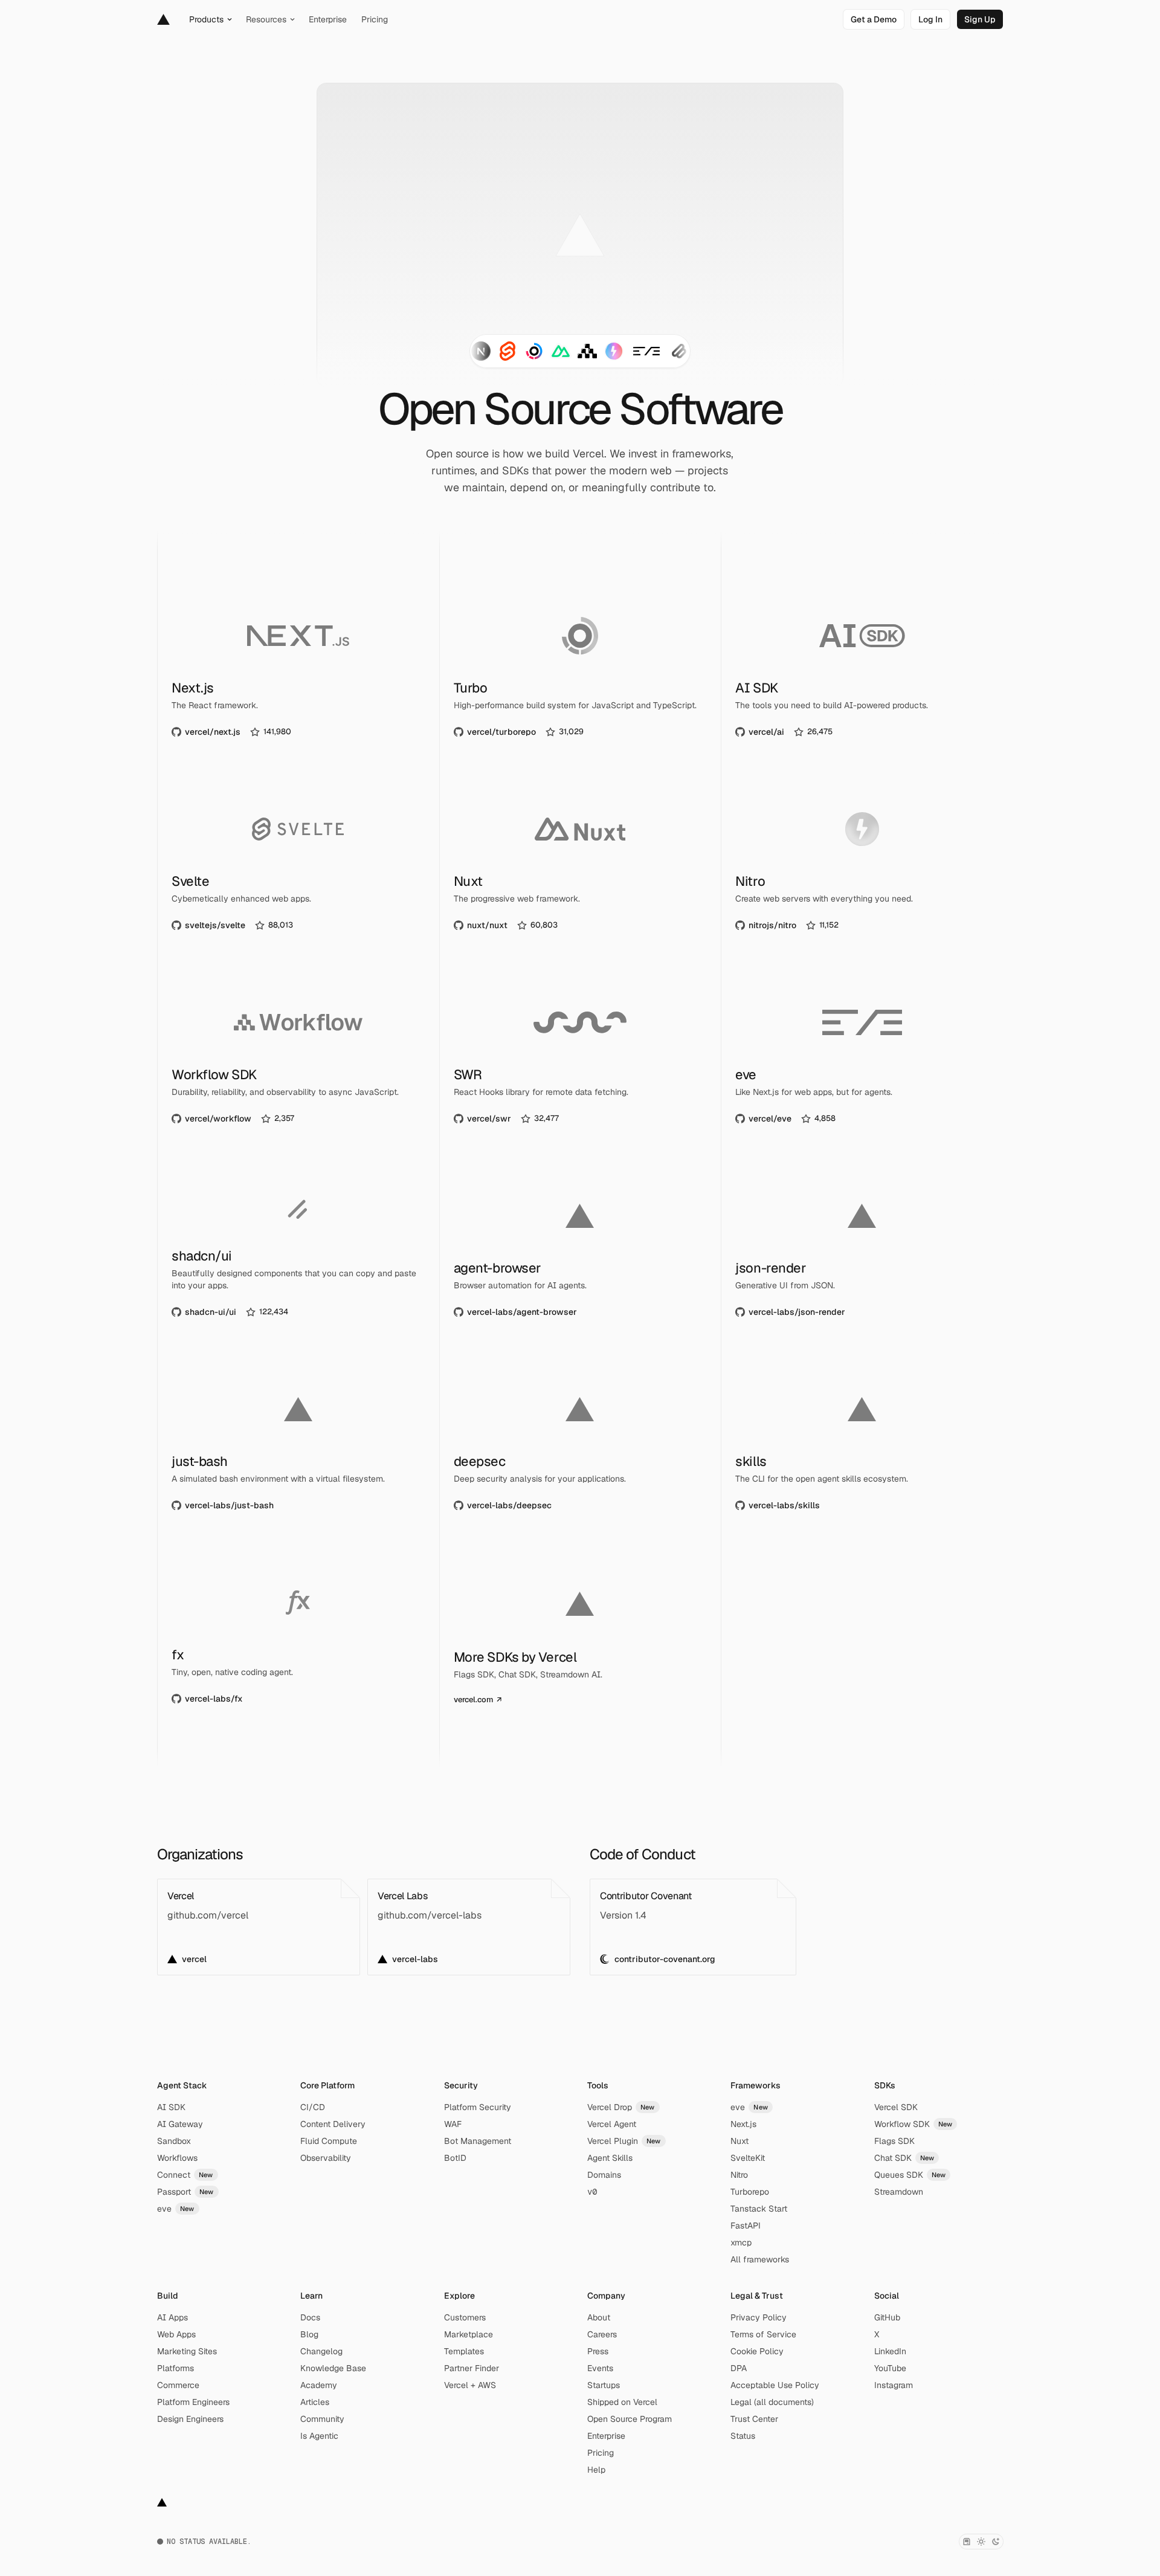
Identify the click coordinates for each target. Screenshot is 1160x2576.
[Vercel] (163, 19)
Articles (315, 2402)
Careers (602, 2334)
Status (743, 2436)
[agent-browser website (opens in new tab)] (580, 1245)
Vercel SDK (896, 2107)
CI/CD (313, 2107)
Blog (309, 2334)
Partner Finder (472, 2368)
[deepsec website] (580, 1439)
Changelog (321, 2351)
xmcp (741, 2242)
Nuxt (739, 2141)
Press (598, 2351)
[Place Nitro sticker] (614, 351)
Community (322, 2419)
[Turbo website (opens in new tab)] (580, 665)
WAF (453, 2124)
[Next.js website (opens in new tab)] (298, 665)
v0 (592, 2192)
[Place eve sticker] (646, 351)
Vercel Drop (621, 2107)
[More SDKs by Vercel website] (580, 1632)
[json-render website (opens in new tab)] (862, 1245)
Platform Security (478, 2107)
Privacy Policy (759, 2317)
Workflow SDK (913, 2124)
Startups (604, 2385)
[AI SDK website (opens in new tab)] (862, 665)
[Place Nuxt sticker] (561, 351)
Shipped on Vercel (622, 2402)
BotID (455, 2158)
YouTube (890, 2368)
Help (596, 2470)
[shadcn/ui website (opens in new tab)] (298, 1245)
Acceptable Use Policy (775, 2385)
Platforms (176, 2368)
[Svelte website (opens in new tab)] (298, 859)
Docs (310, 2317)
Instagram (894, 2385)
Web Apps (176, 2334)
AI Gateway (180, 2124)
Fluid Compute (329, 2141)
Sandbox (174, 2141)
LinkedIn (890, 2351)
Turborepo (750, 2192)
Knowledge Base (333, 2368)
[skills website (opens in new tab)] (862, 1439)
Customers (465, 2317)
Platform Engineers (193, 2402)
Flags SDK (894, 2141)
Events (600, 2368)
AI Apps (172, 2317)
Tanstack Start (759, 2209)
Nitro (739, 2175)
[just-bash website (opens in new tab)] (298, 1439)
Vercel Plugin (624, 2141)
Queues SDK (910, 2175)
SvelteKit (748, 2158)
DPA (739, 2368)
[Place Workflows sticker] (587, 351)
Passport (185, 2192)
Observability (326, 2158)
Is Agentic (319, 2436)
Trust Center (754, 2419)
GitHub (887, 2317)
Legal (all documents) (772, 2402)
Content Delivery (333, 2124)
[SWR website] (580, 1052)
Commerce (178, 2385)
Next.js (743, 2124)
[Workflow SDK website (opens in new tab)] (298, 1052)
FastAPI (746, 2226)
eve (176, 2209)
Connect (185, 2175)
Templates (464, 2351)
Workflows (177, 2158)
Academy (319, 2385)
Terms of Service (763, 2334)
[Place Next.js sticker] (481, 351)
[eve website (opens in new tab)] (862, 1052)
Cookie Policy (757, 2351)
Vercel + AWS (470, 2385)
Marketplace (469, 2334)
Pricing (601, 2453)
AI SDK (171, 2107)
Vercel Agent (612, 2124)
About (599, 2317)
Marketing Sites (187, 2351)
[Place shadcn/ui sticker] (679, 351)
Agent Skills (610, 2158)
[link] (874, 19)
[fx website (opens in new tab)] (298, 1632)
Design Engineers (190, 2419)
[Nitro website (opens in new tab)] (862, 859)
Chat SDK (904, 2158)
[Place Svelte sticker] (507, 351)
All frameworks (760, 2259)
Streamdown (899, 2192)
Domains (604, 2175)
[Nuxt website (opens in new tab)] (580, 859)
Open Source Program (630, 2419)
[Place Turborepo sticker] (534, 351)
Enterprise (606, 2436)
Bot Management (478, 2141)
